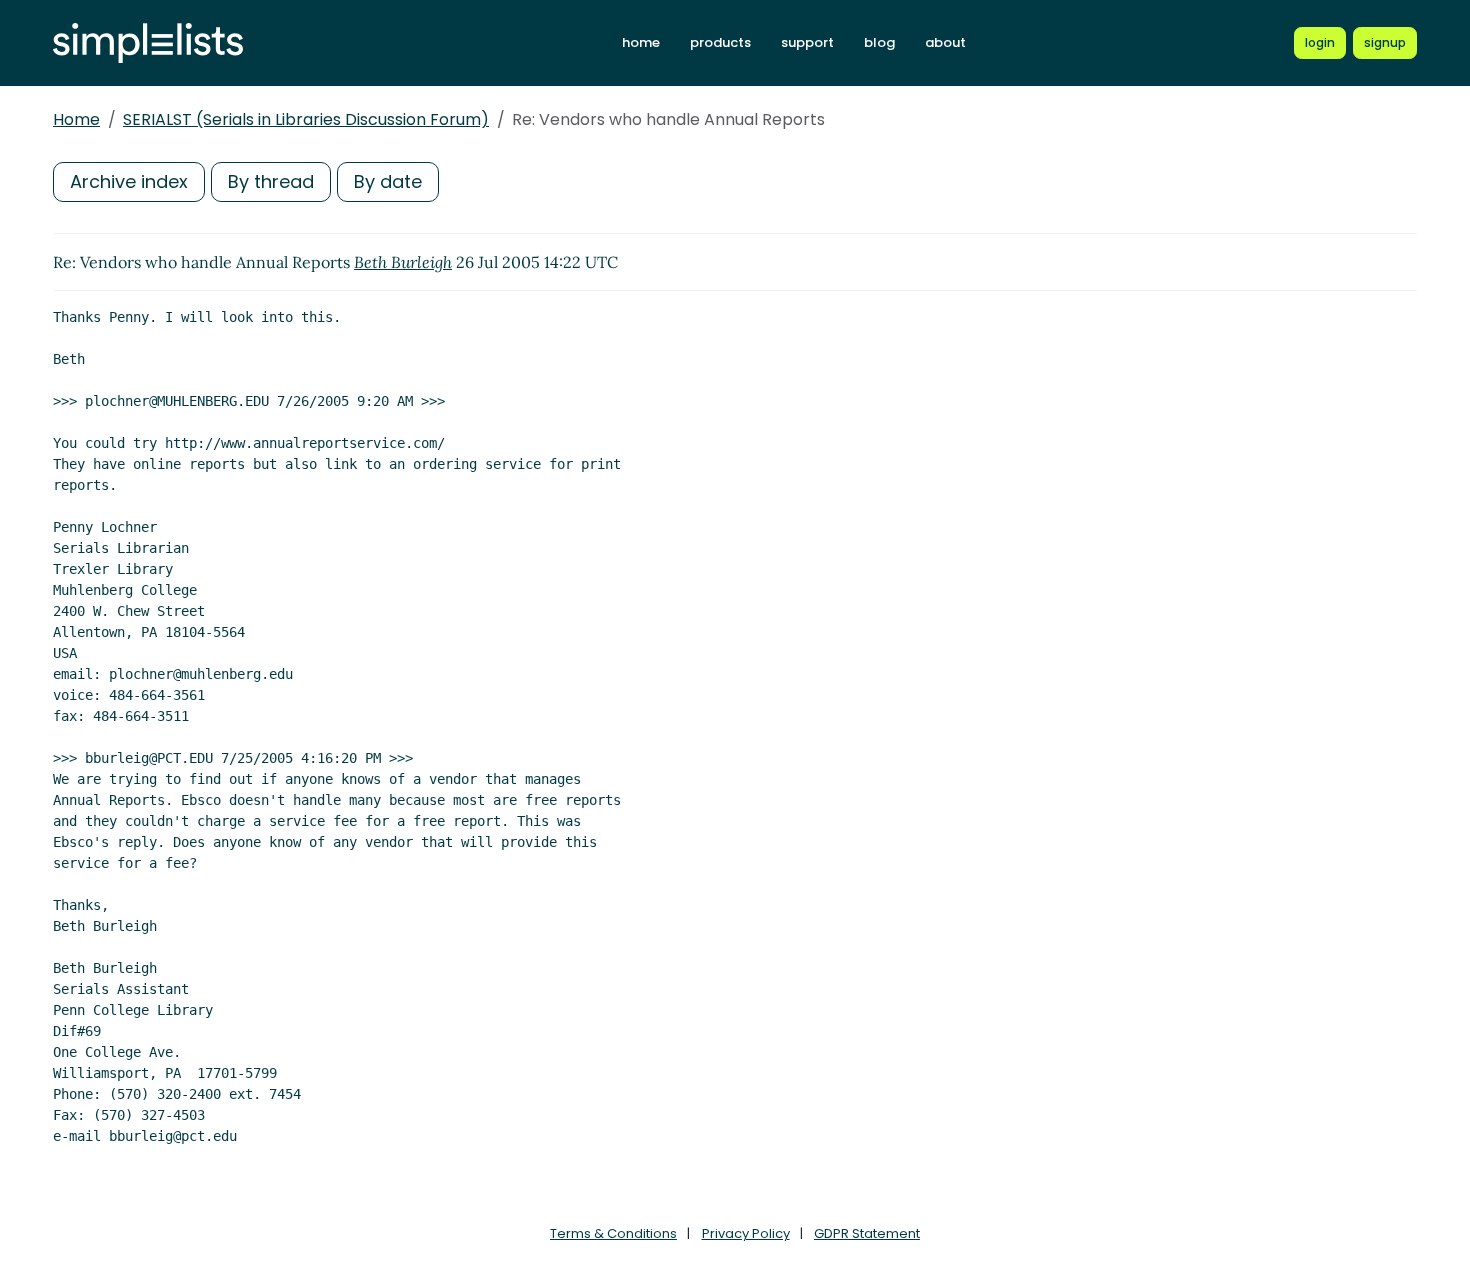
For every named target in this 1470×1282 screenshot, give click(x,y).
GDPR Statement (867, 1233)
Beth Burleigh (403, 262)
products (720, 42)
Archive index (129, 181)
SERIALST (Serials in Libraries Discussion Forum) (306, 119)
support (807, 42)
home (641, 42)
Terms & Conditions (613, 1233)
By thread (271, 181)
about (945, 42)
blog (879, 42)
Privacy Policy (746, 1233)
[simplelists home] (148, 43)
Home (76, 119)
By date (388, 181)
